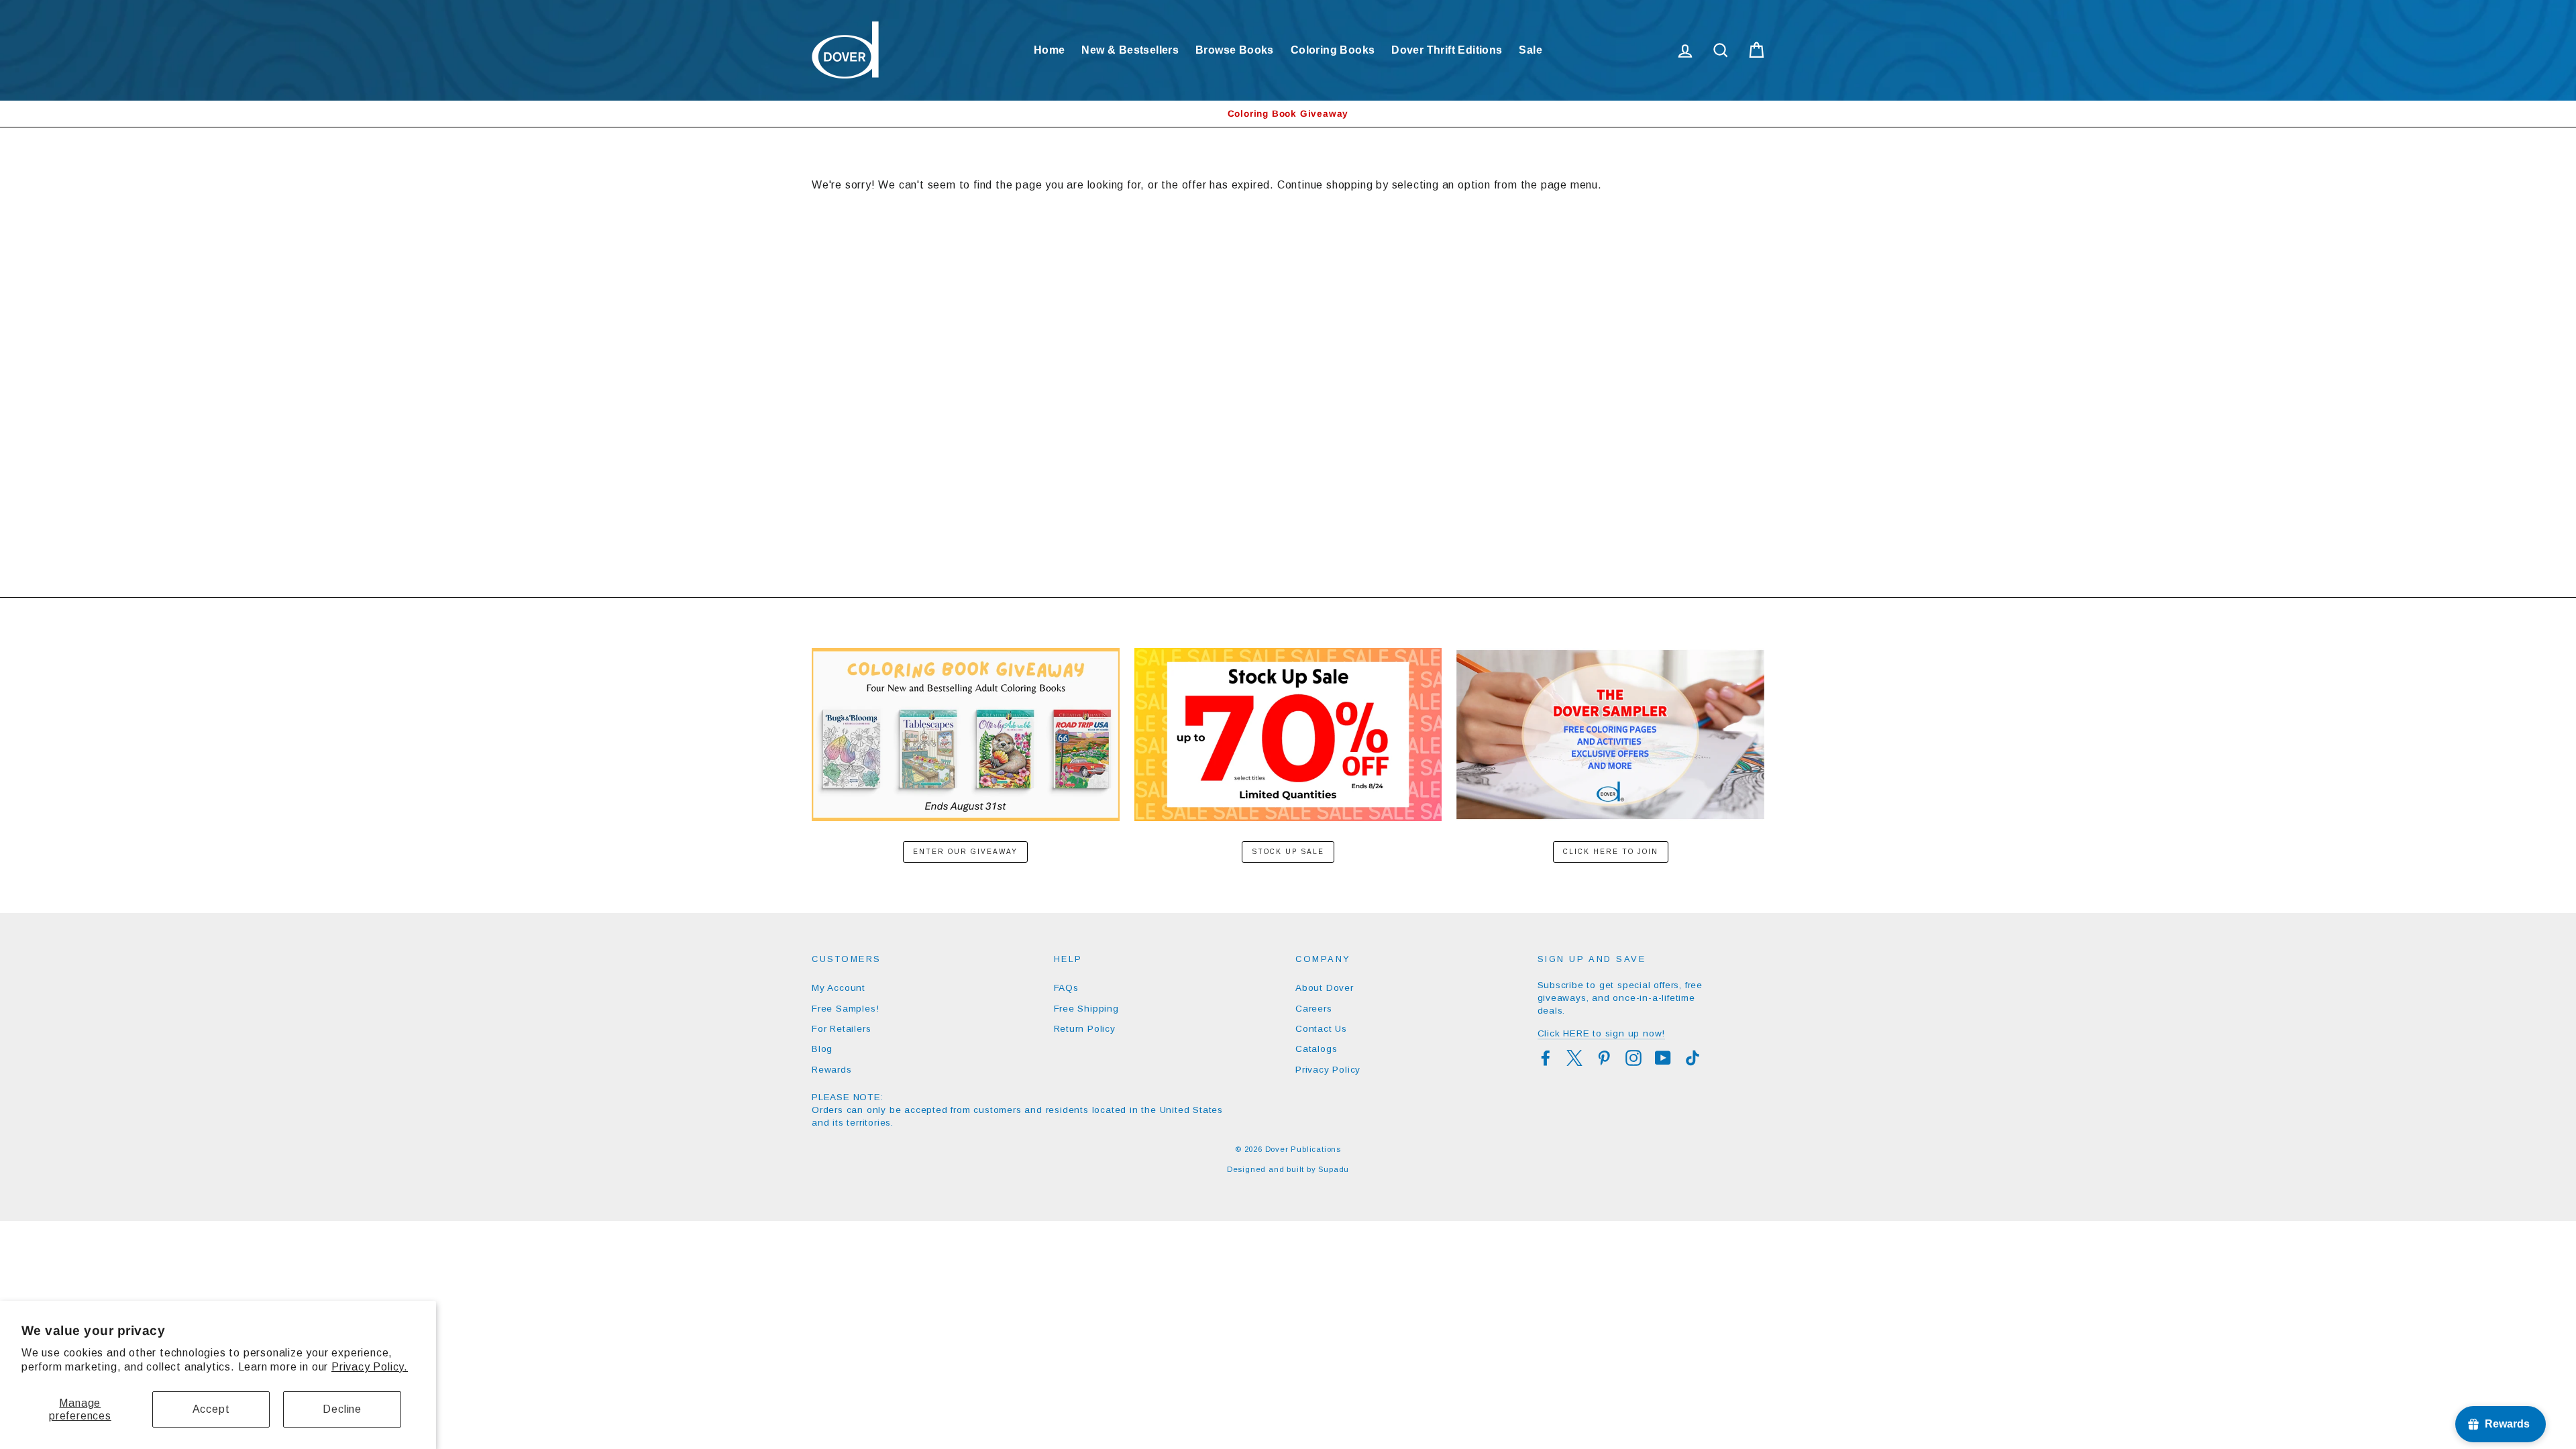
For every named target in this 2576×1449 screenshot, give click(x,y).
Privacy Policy (1328, 1070)
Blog (822, 1049)
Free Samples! (845, 1009)
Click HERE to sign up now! (1602, 1033)
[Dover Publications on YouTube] (1663, 1058)
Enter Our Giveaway (965, 852)
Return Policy (1085, 1029)
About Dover (1325, 988)
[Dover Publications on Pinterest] (1604, 1058)
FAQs (1066, 988)
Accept (211, 1409)
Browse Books (1235, 50)
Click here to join (1611, 852)
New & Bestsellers (1130, 50)
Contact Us (1321, 1029)
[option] (1288, 114)
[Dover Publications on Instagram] (1633, 1058)
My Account (839, 988)
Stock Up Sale (1288, 852)
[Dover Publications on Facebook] (1546, 1058)
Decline (342, 1409)
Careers (1314, 1009)
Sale (1531, 50)
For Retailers (841, 1029)
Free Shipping (1086, 1009)
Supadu (1334, 1169)
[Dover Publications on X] (1574, 1058)
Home (1050, 50)
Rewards (832, 1070)
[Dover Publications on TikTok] (1693, 1058)
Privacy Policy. (370, 1367)
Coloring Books (1333, 50)
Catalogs (1316, 1049)
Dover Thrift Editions (1447, 50)
